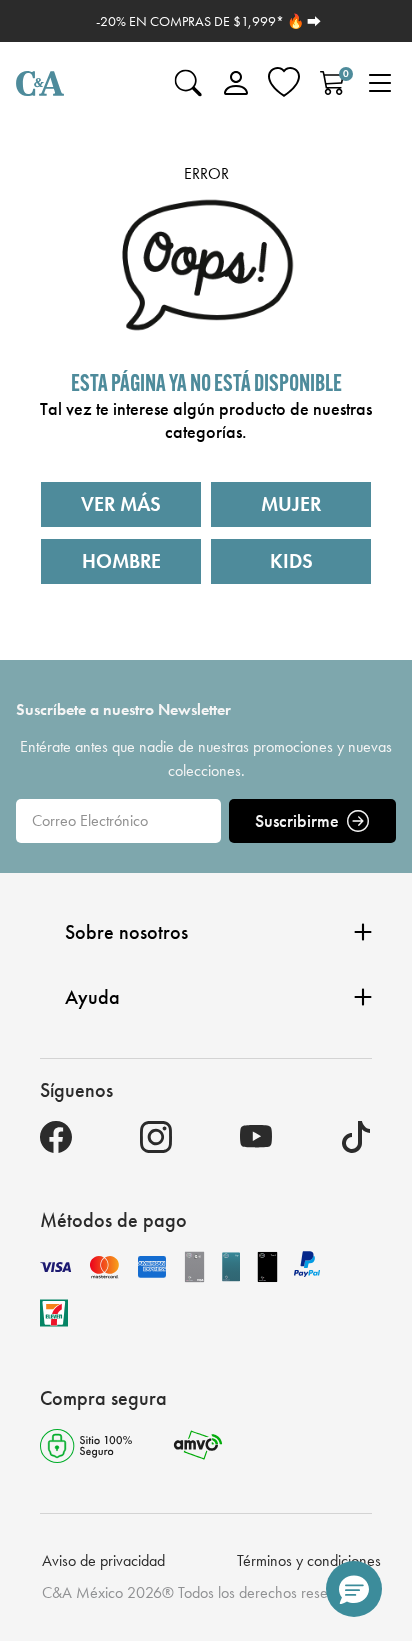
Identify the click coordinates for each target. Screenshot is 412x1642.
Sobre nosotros (126, 932)
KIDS (291, 561)
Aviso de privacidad (103, 1560)
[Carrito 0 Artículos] (332, 83)
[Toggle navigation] (380, 83)
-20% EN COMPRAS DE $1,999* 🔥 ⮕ (208, 21)
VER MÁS (121, 504)
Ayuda (92, 997)
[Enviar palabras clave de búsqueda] (188, 83)
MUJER (291, 504)
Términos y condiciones (309, 1560)
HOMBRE (121, 561)
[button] (354, 1589)
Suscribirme (297, 820)
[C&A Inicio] (40, 83)
